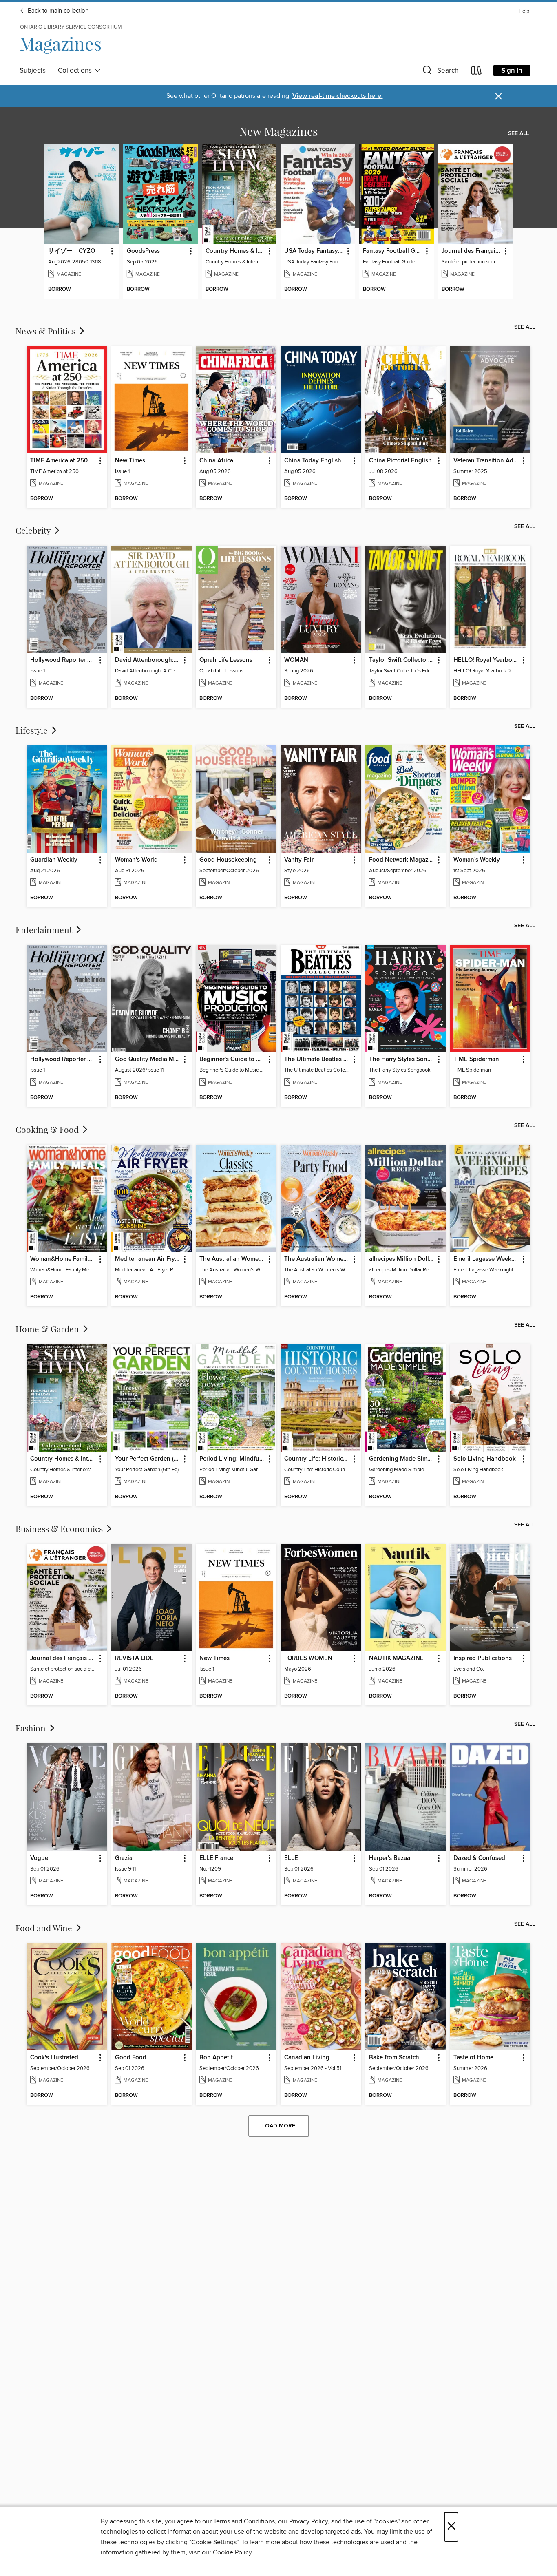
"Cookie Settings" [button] (214, 2542)
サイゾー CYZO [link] (72, 251)
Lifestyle (33, 730)
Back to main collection (57, 11)
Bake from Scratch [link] (394, 2058)
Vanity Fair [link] (299, 860)
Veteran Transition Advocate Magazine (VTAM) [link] (486, 461)
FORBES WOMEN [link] (308, 1658)
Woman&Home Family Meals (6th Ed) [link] (63, 1259)
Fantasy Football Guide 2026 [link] (393, 251)
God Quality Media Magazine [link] (148, 1059)
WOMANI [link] (297, 660)
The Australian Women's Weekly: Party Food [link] (317, 1259)
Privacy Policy (308, 2521)
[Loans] (477, 72)
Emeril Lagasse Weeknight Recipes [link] (486, 1259)
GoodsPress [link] (143, 251)
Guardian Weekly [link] (54, 860)
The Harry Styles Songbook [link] (402, 1059)
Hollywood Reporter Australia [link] (63, 660)
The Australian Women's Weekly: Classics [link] (232, 1259)
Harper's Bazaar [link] (391, 1858)
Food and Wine (45, 1928)
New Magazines (278, 131)
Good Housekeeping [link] (228, 860)
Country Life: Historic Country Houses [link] (317, 1459)
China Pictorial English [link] (400, 461)
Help (524, 11)
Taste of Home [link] (473, 2058)
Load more (279, 2126)
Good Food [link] (131, 2058)
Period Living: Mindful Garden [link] (232, 1459)
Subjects (33, 71)
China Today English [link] (313, 461)
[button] (440, 72)
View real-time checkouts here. (338, 96)
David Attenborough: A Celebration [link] (148, 660)
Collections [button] (76, 71)
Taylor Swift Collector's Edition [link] (402, 660)
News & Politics (46, 331)
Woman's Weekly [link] (477, 860)
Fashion (32, 1728)
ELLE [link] (291, 1858)
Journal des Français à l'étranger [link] (471, 251)
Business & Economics (60, 1528)
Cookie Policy (232, 2552)
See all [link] (518, 133)
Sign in (512, 71)
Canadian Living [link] (307, 2058)
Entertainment (45, 929)
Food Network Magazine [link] (402, 860)
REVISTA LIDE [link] (134, 1658)
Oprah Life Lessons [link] (226, 660)
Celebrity (34, 530)
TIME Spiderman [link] (476, 1059)
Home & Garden (48, 1329)
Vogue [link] (39, 1858)
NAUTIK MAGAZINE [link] (396, 1658)
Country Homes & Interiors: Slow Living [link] (235, 251)
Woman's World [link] (136, 860)
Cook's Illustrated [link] (54, 2058)
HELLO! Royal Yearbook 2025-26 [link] (486, 660)
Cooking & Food (48, 1129)
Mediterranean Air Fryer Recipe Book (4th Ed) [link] (148, 1259)
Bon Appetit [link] (216, 2058)
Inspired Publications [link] (483, 1658)
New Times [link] (130, 461)
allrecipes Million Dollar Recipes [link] (402, 1259)
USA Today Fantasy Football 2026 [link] (314, 251)
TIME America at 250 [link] (59, 461)
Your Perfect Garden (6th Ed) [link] (148, 1459)
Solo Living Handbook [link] (485, 1459)
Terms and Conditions (244, 2521)
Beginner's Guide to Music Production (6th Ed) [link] (232, 1059)
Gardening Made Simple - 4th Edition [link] (402, 1459)
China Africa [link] (216, 461)
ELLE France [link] (216, 1858)
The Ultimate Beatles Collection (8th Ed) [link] (317, 1059)
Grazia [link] (124, 1858)
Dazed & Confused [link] (479, 1858)
